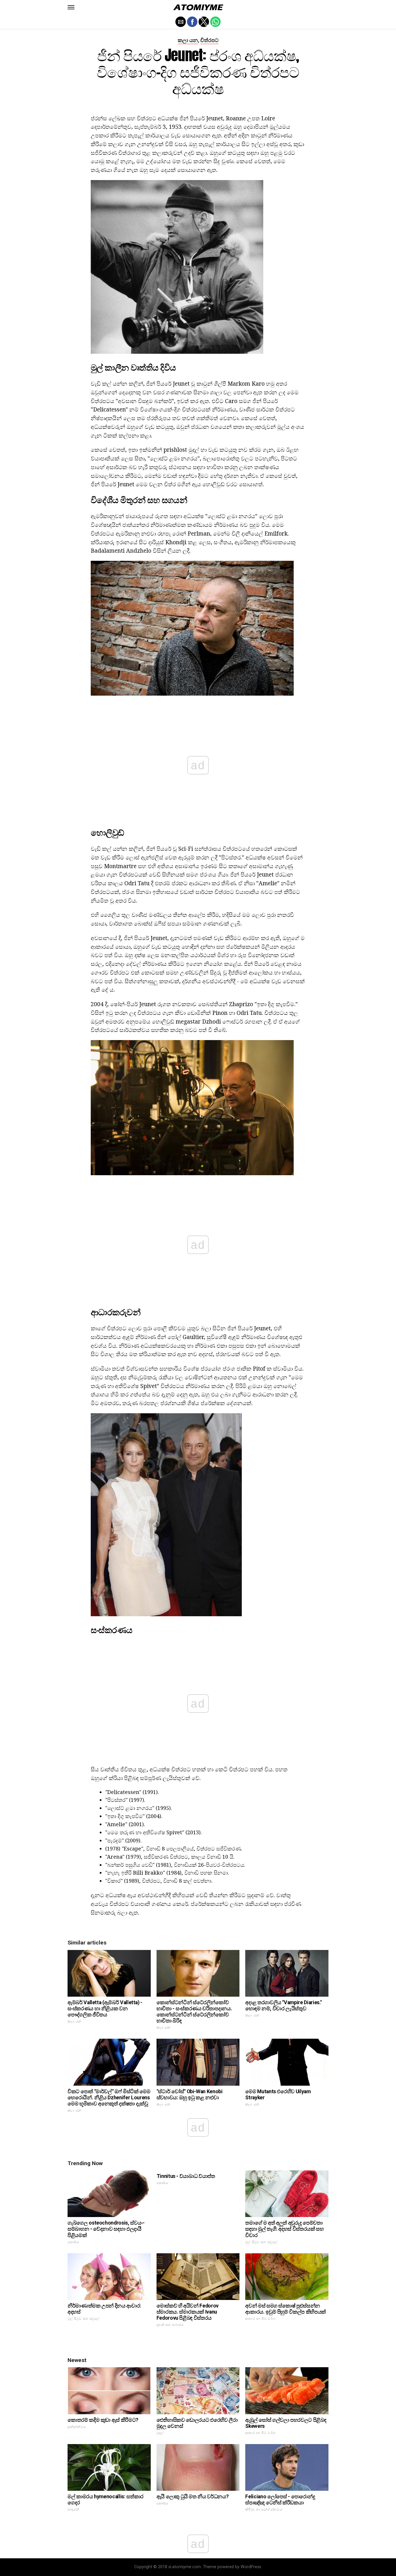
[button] (71, 7)
